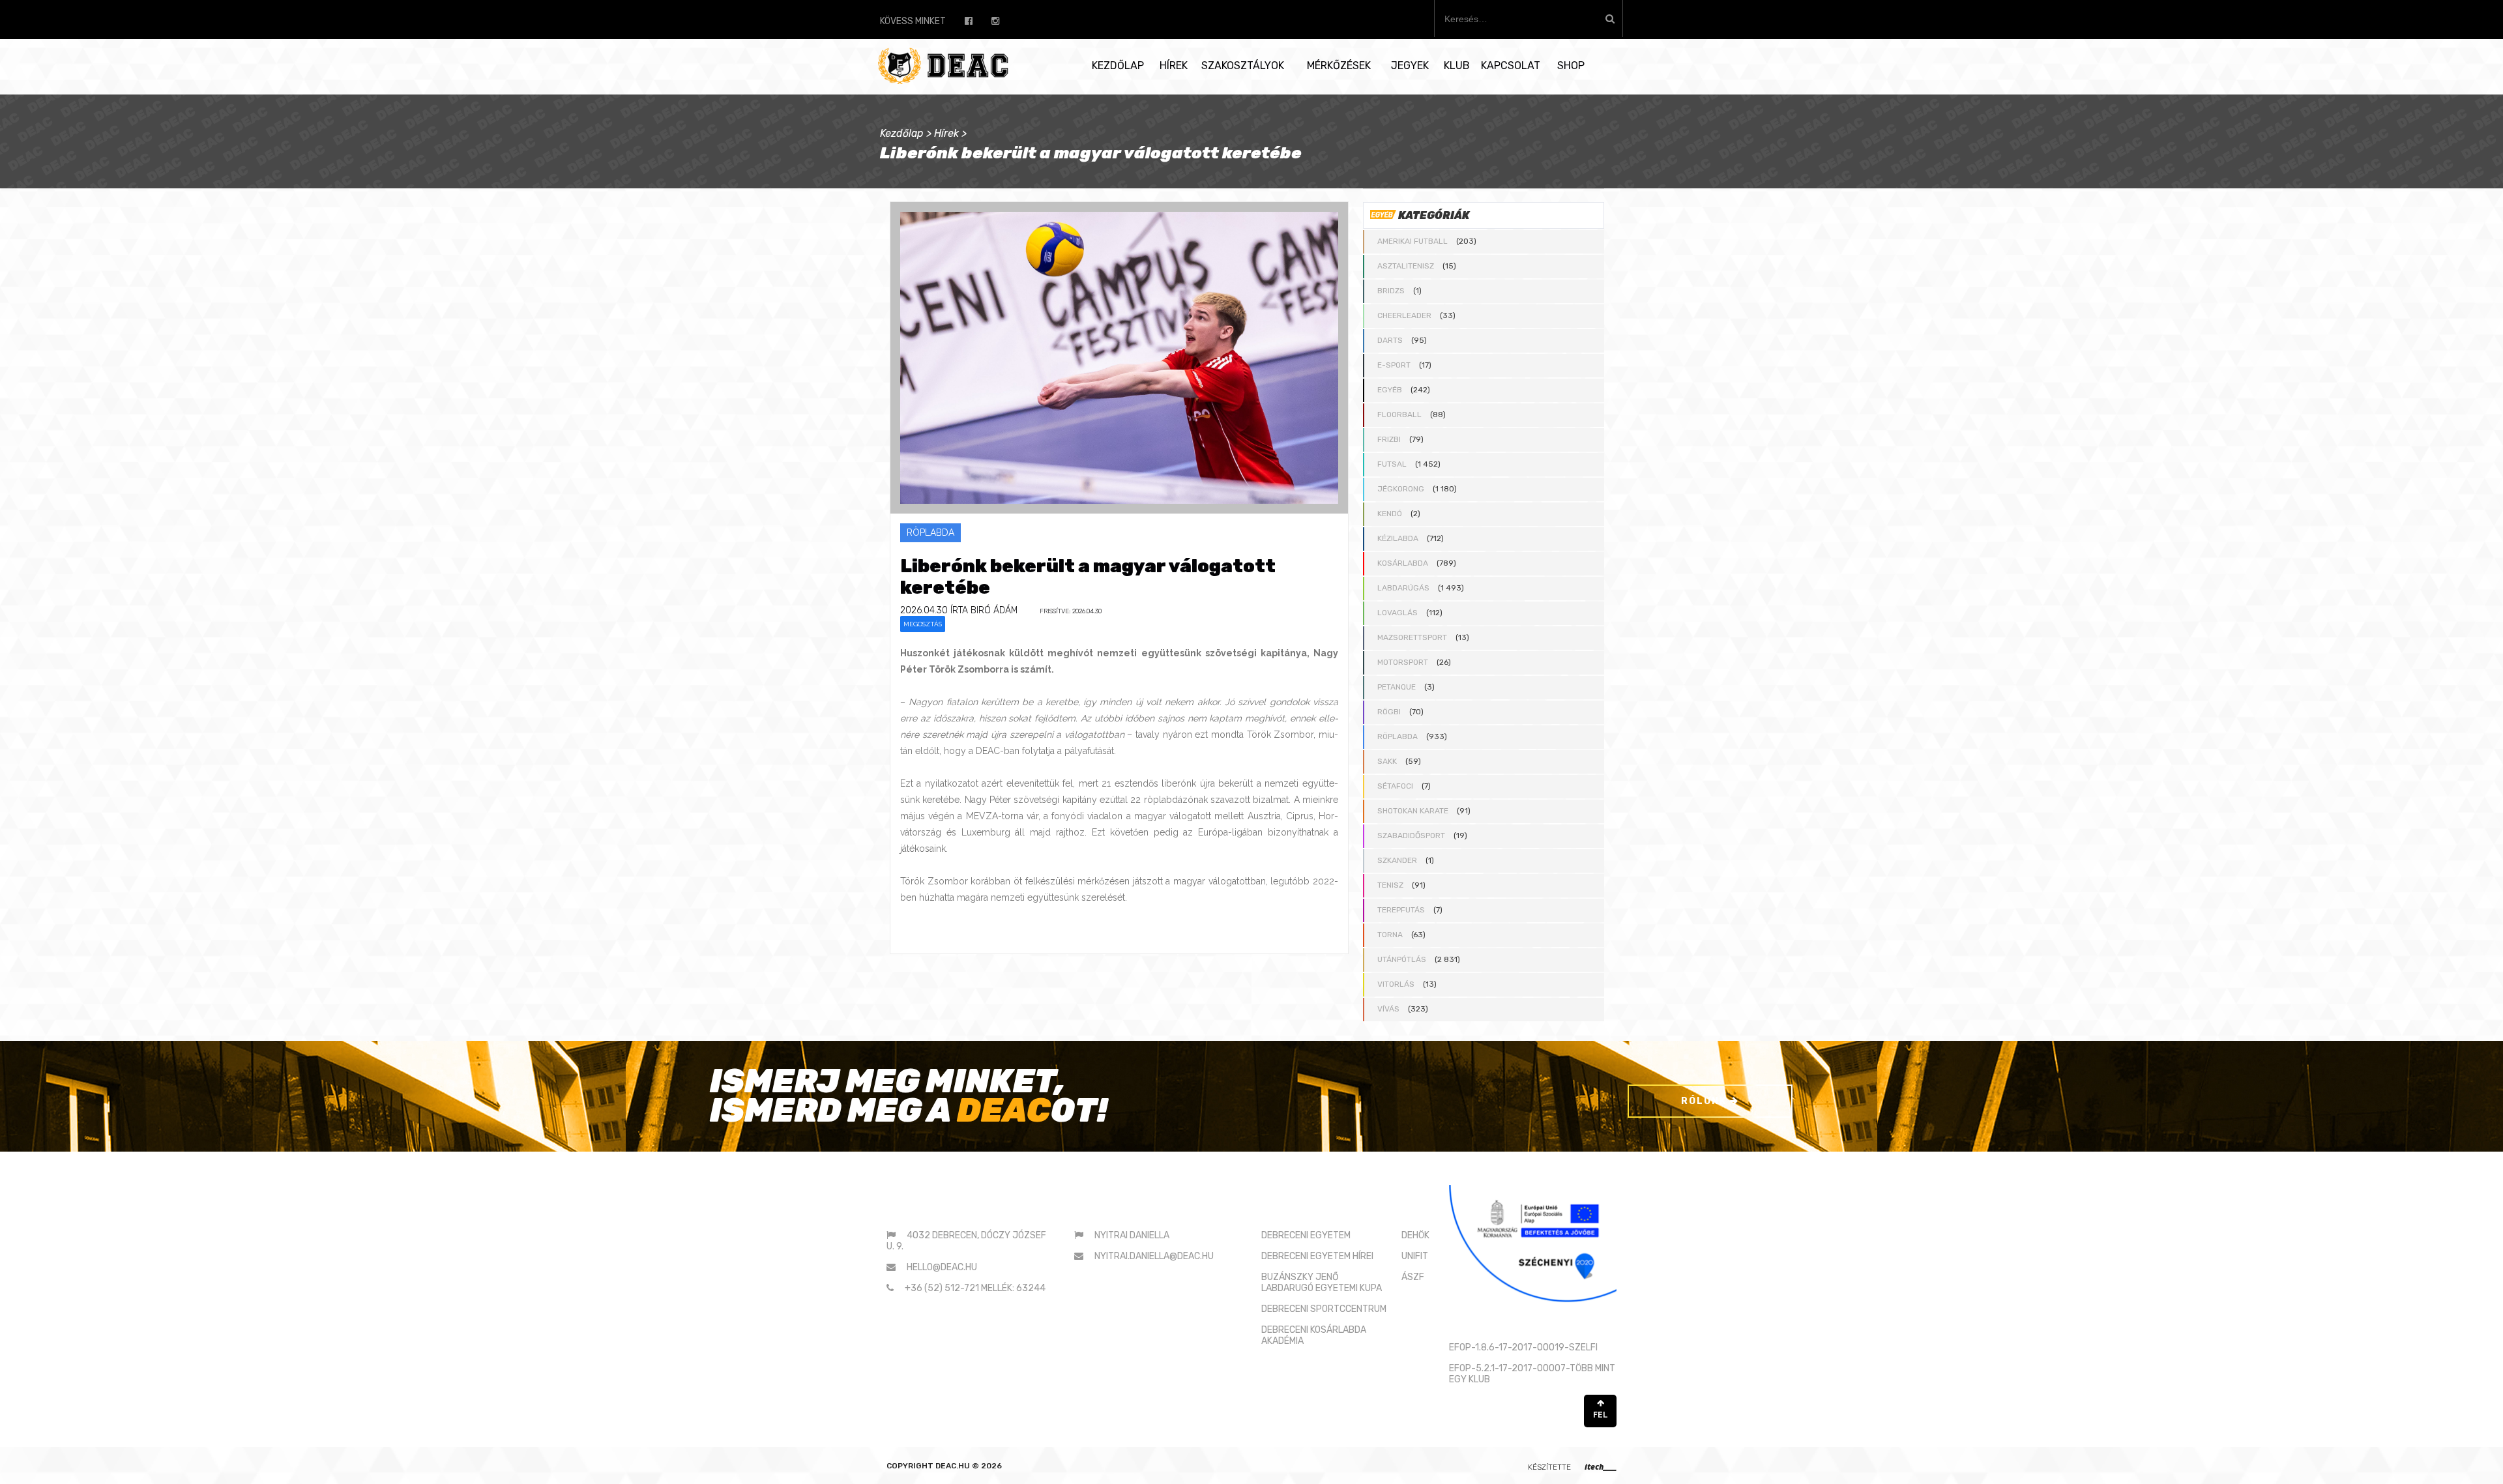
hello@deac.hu (942, 1267)
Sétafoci (1395, 786)
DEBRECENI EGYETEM (1306, 1235)
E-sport (1394, 365)
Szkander (1397, 860)
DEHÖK (1415, 1235)
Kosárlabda (1403, 563)
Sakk (1387, 761)
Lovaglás (1398, 613)
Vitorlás (1396, 984)
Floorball (1399, 415)
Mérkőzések (1339, 65)
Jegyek (1410, 65)
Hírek (1174, 65)
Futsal (1392, 464)
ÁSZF (1413, 1277)
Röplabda (1398, 736)
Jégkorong (1401, 489)
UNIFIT (1415, 1256)
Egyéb (1390, 390)
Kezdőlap (1118, 65)
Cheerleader (1404, 315)
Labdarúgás (1403, 588)
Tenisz (1390, 885)
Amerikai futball (1413, 241)
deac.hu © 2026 (969, 1466)
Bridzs (1391, 291)
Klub (1457, 65)
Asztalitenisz (1406, 266)
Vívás (1388, 1009)
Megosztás (923, 624)
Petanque (1397, 687)
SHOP (1571, 65)
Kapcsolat (1511, 65)
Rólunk (1705, 1101)
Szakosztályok (1243, 65)
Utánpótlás (1402, 959)
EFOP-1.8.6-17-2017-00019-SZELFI (1523, 1347)
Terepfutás (1401, 910)
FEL (1601, 1415)
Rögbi (1389, 712)
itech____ (1601, 1467)
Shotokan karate (1413, 811)
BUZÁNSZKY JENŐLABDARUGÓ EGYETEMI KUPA (1322, 1283)
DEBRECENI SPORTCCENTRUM (1324, 1309)
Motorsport (1403, 662)
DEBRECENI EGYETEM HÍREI (1317, 1256)
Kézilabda (1398, 538)
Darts (1390, 340)
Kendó (1390, 514)
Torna (1390, 935)
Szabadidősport (1411, 836)
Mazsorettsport (1412, 637)
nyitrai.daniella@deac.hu (1154, 1256)
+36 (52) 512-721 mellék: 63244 (975, 1288)
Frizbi (1389, 439)
